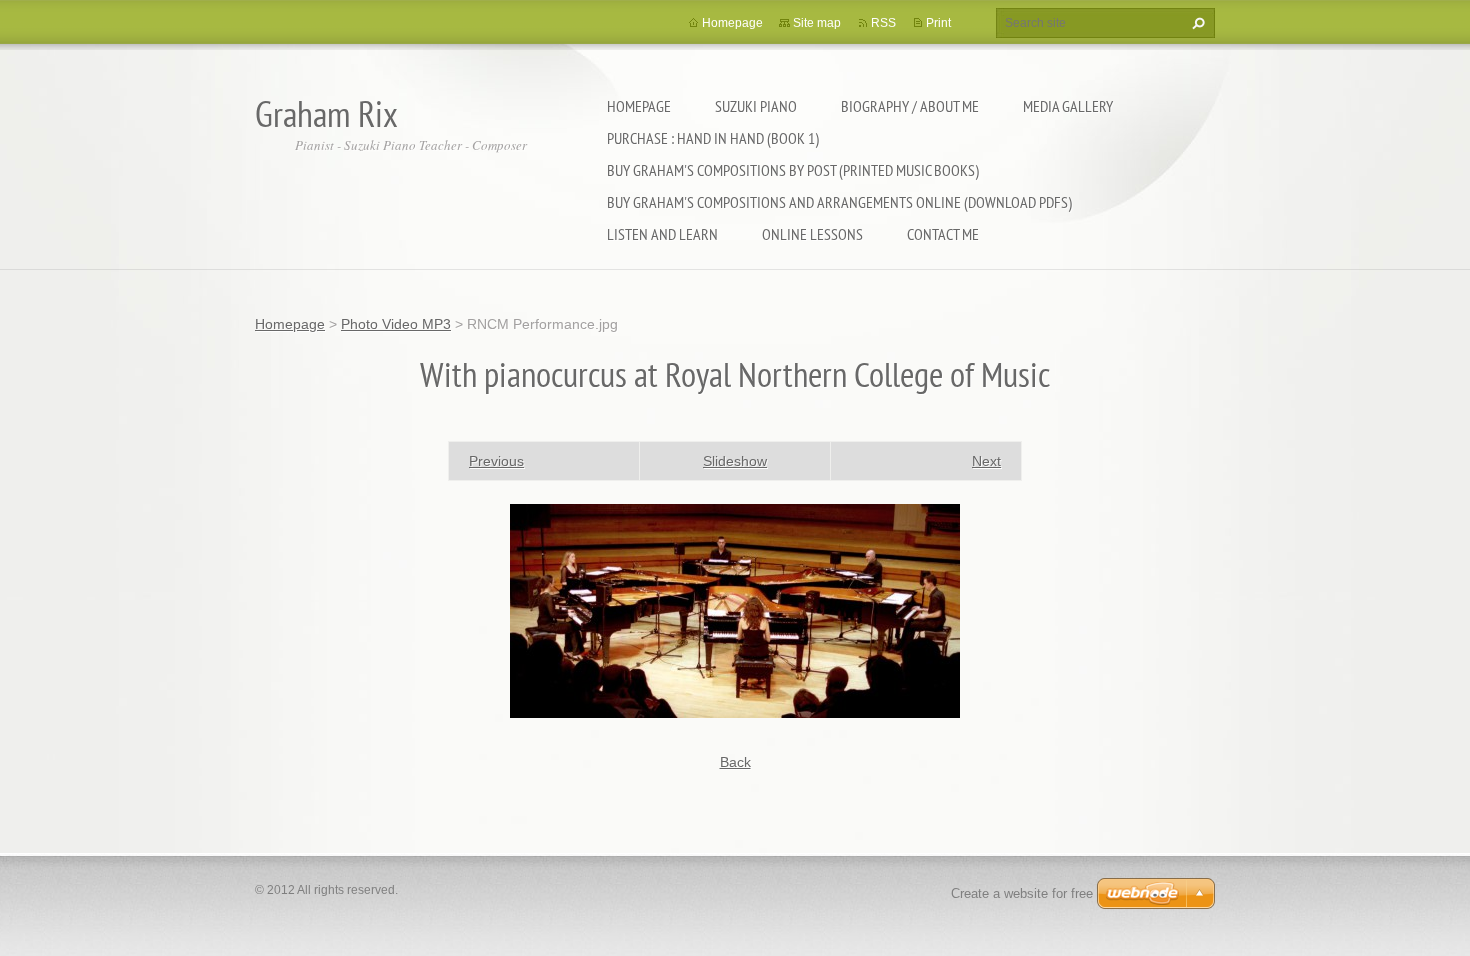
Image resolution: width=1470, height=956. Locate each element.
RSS (883, 23)
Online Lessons (812, 234)
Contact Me (943, 234)
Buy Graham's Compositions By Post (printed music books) (793, 170)
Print (938, 23)
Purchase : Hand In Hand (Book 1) (713, 138)
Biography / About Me (910, 106)
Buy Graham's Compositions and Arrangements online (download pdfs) (839, 202)
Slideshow (735, 461)
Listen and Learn (662, 234)
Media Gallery (1068, 106)
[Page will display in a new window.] (735, 609)
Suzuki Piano (756, 106)
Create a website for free (1022, 893)
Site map (817, 23)
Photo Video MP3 (396, 324)
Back (735, 762)
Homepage (639, 106)
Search (1196, 23)
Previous (496, 461)
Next (986, 461)
